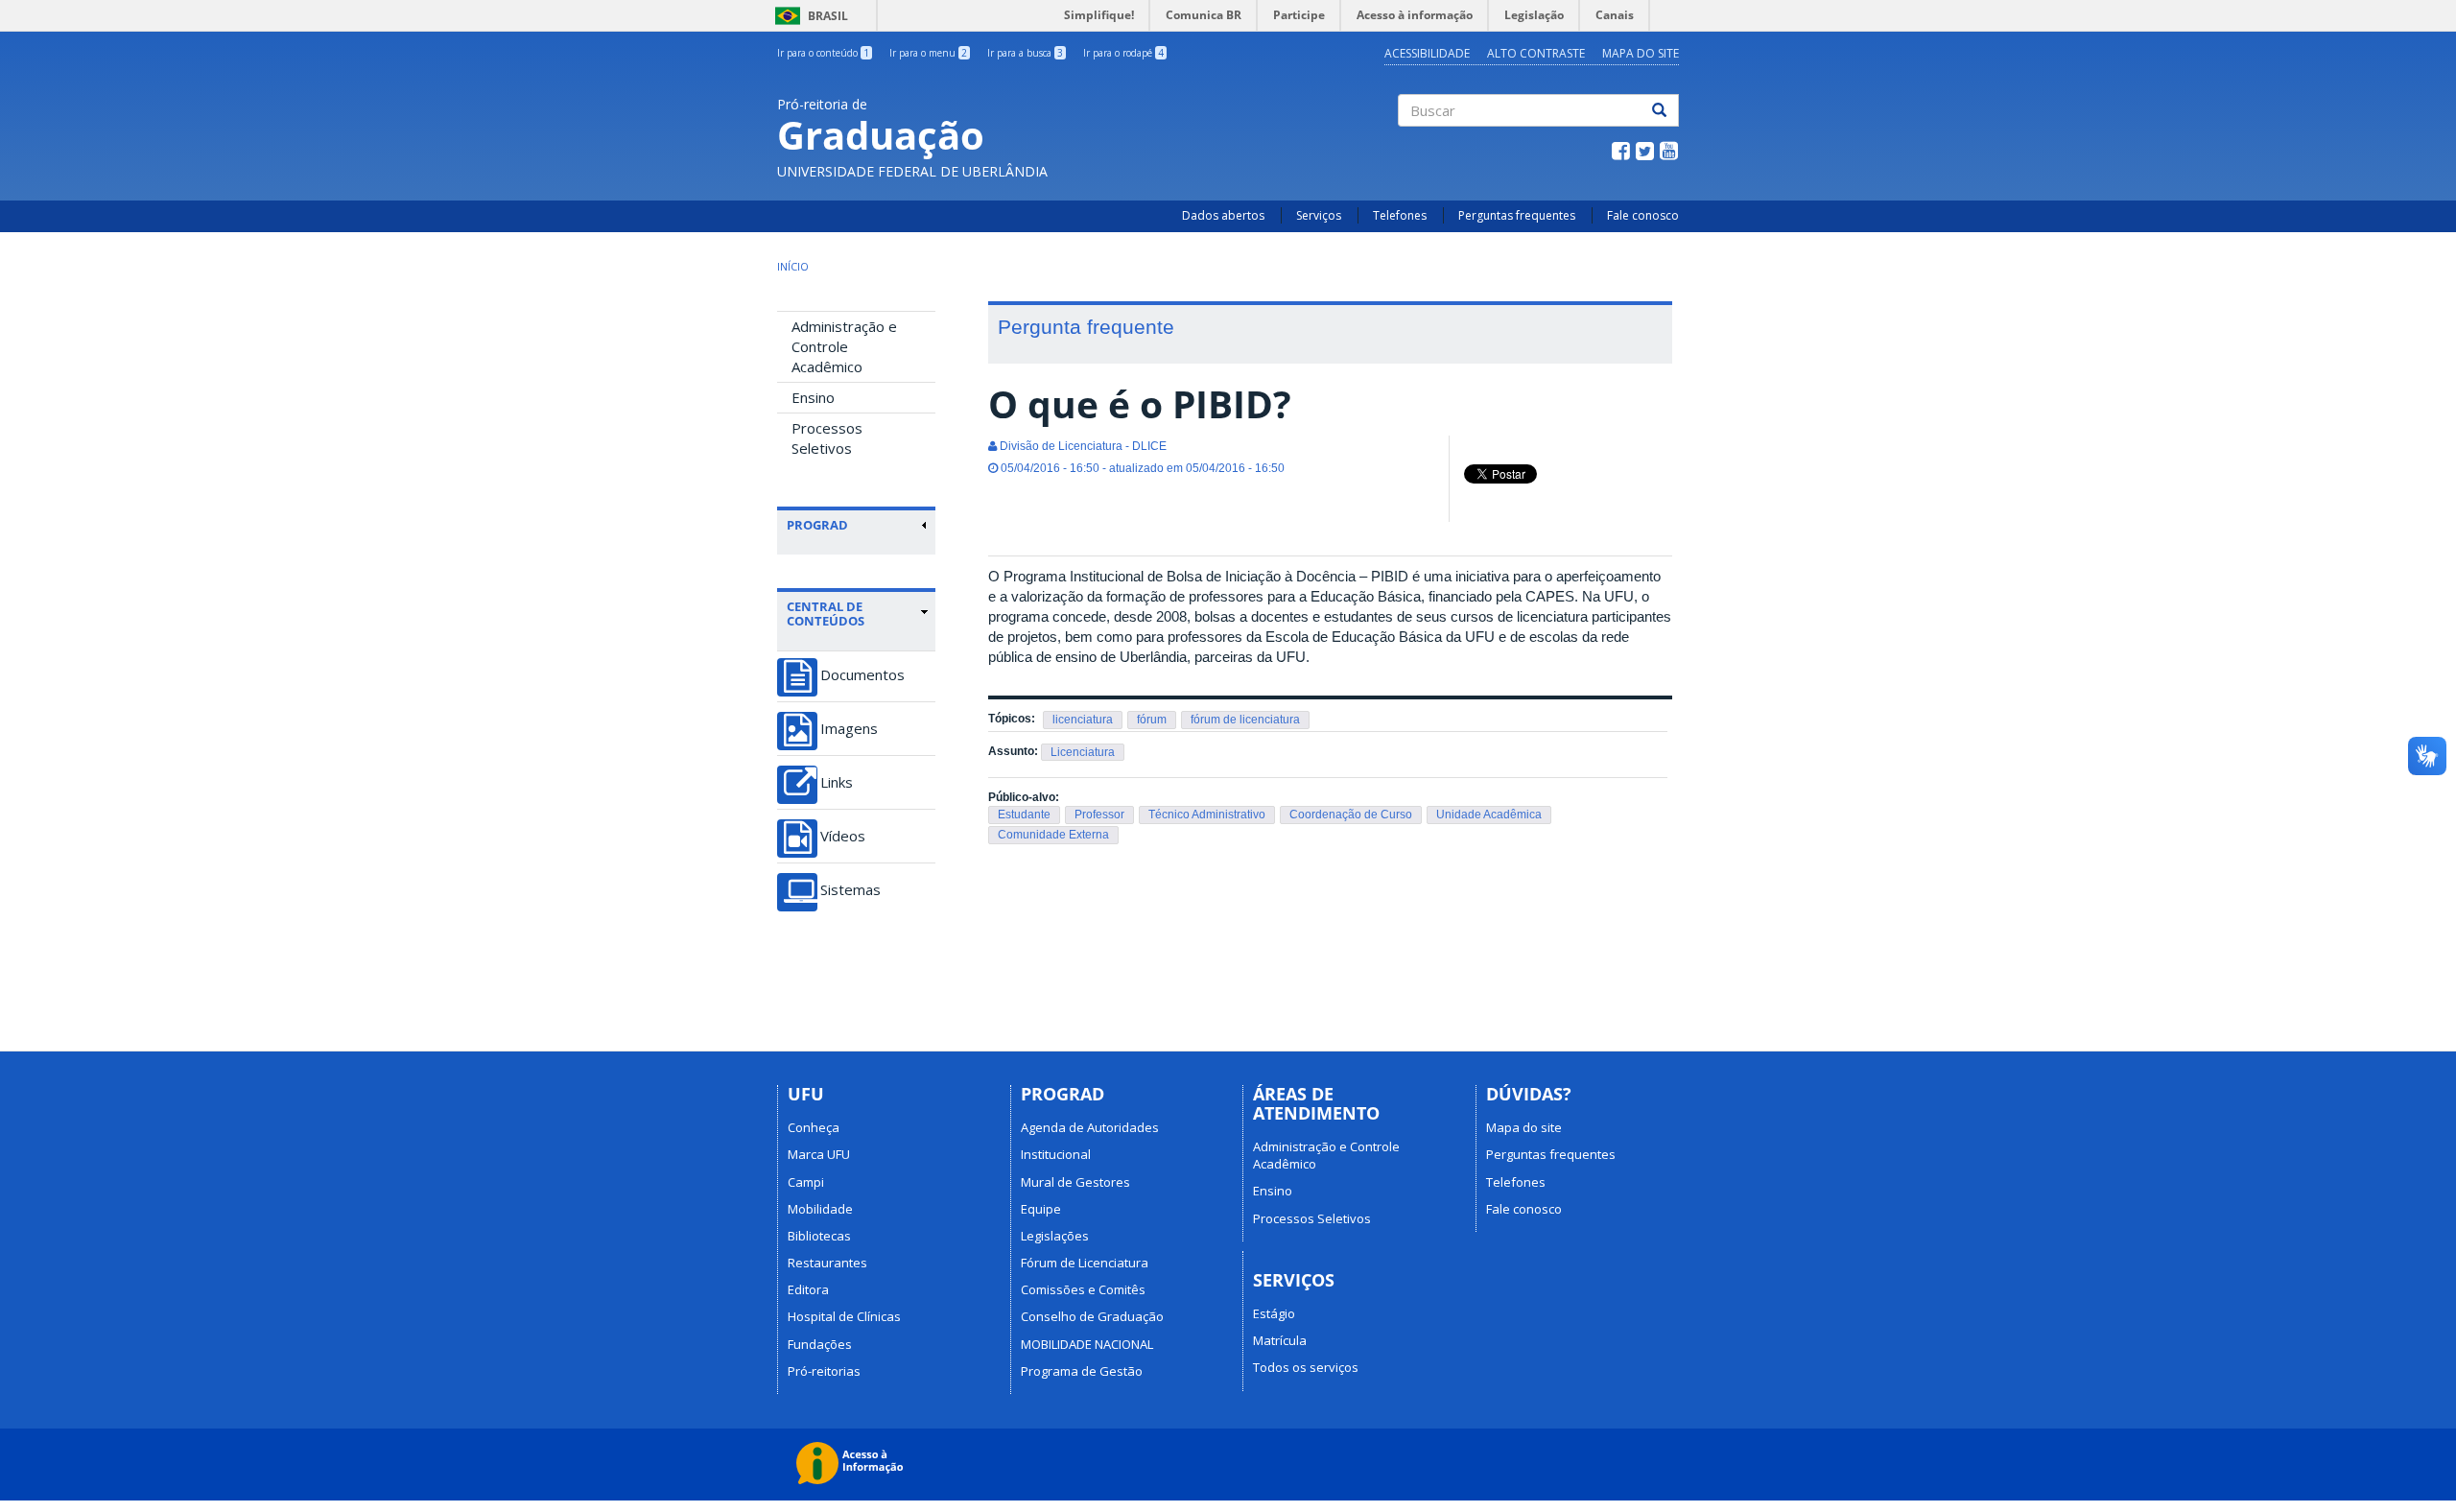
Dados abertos (1223, 215)
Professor (1099, 815)
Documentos (862, 675)
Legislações (1055, 1236)
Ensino (813, 397)
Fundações (820, 1344)
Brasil (808, 16)
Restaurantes (827, 1263)
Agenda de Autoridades (1090, 1127)
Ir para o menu (928, 53)
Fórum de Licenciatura (1085, 1263)
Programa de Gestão (1082, 1371)
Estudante (1024, 815)
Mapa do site (1641, 53)
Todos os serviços (1306, 1367)
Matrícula (1280, 1340)
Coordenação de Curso (1351, 815)
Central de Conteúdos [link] (826, 614)
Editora (808, 1289)
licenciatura (1083, 720)
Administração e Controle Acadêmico (844, 346)
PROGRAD (817, 525)
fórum (1152, 720)
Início (793, 266)
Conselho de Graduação (1092, 1316)
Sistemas (850, 890)
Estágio (1274, 1313)
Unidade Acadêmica (1489, 815)
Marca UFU (819, 1154)
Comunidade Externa (1053, 835)
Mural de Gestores (1075, 1182)
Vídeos (843, 836)
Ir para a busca (1025, 53)
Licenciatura (1083, 752)
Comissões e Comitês (1083, 1289)
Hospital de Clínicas (844, 1316)
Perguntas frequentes (1517, 215)
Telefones (1400, 215)
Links (837, 782)
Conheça (814, 1127)
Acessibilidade (1427, 53)
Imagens (849, 729)
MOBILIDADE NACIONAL (1087, 1344)
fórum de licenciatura (1245, 720)
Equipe (1041, 1209)
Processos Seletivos (827, 438)
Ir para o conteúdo (823, 53)
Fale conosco (1643, 215)
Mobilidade (820, 1209)
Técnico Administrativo (1207, 815)
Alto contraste (1536, 53)
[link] (857, 525)
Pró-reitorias (824, 1371)
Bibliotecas (819, 1236)
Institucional (1056, 1154)
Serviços (1319, 215)
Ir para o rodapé (1123, 53)
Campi (806, 1182)
